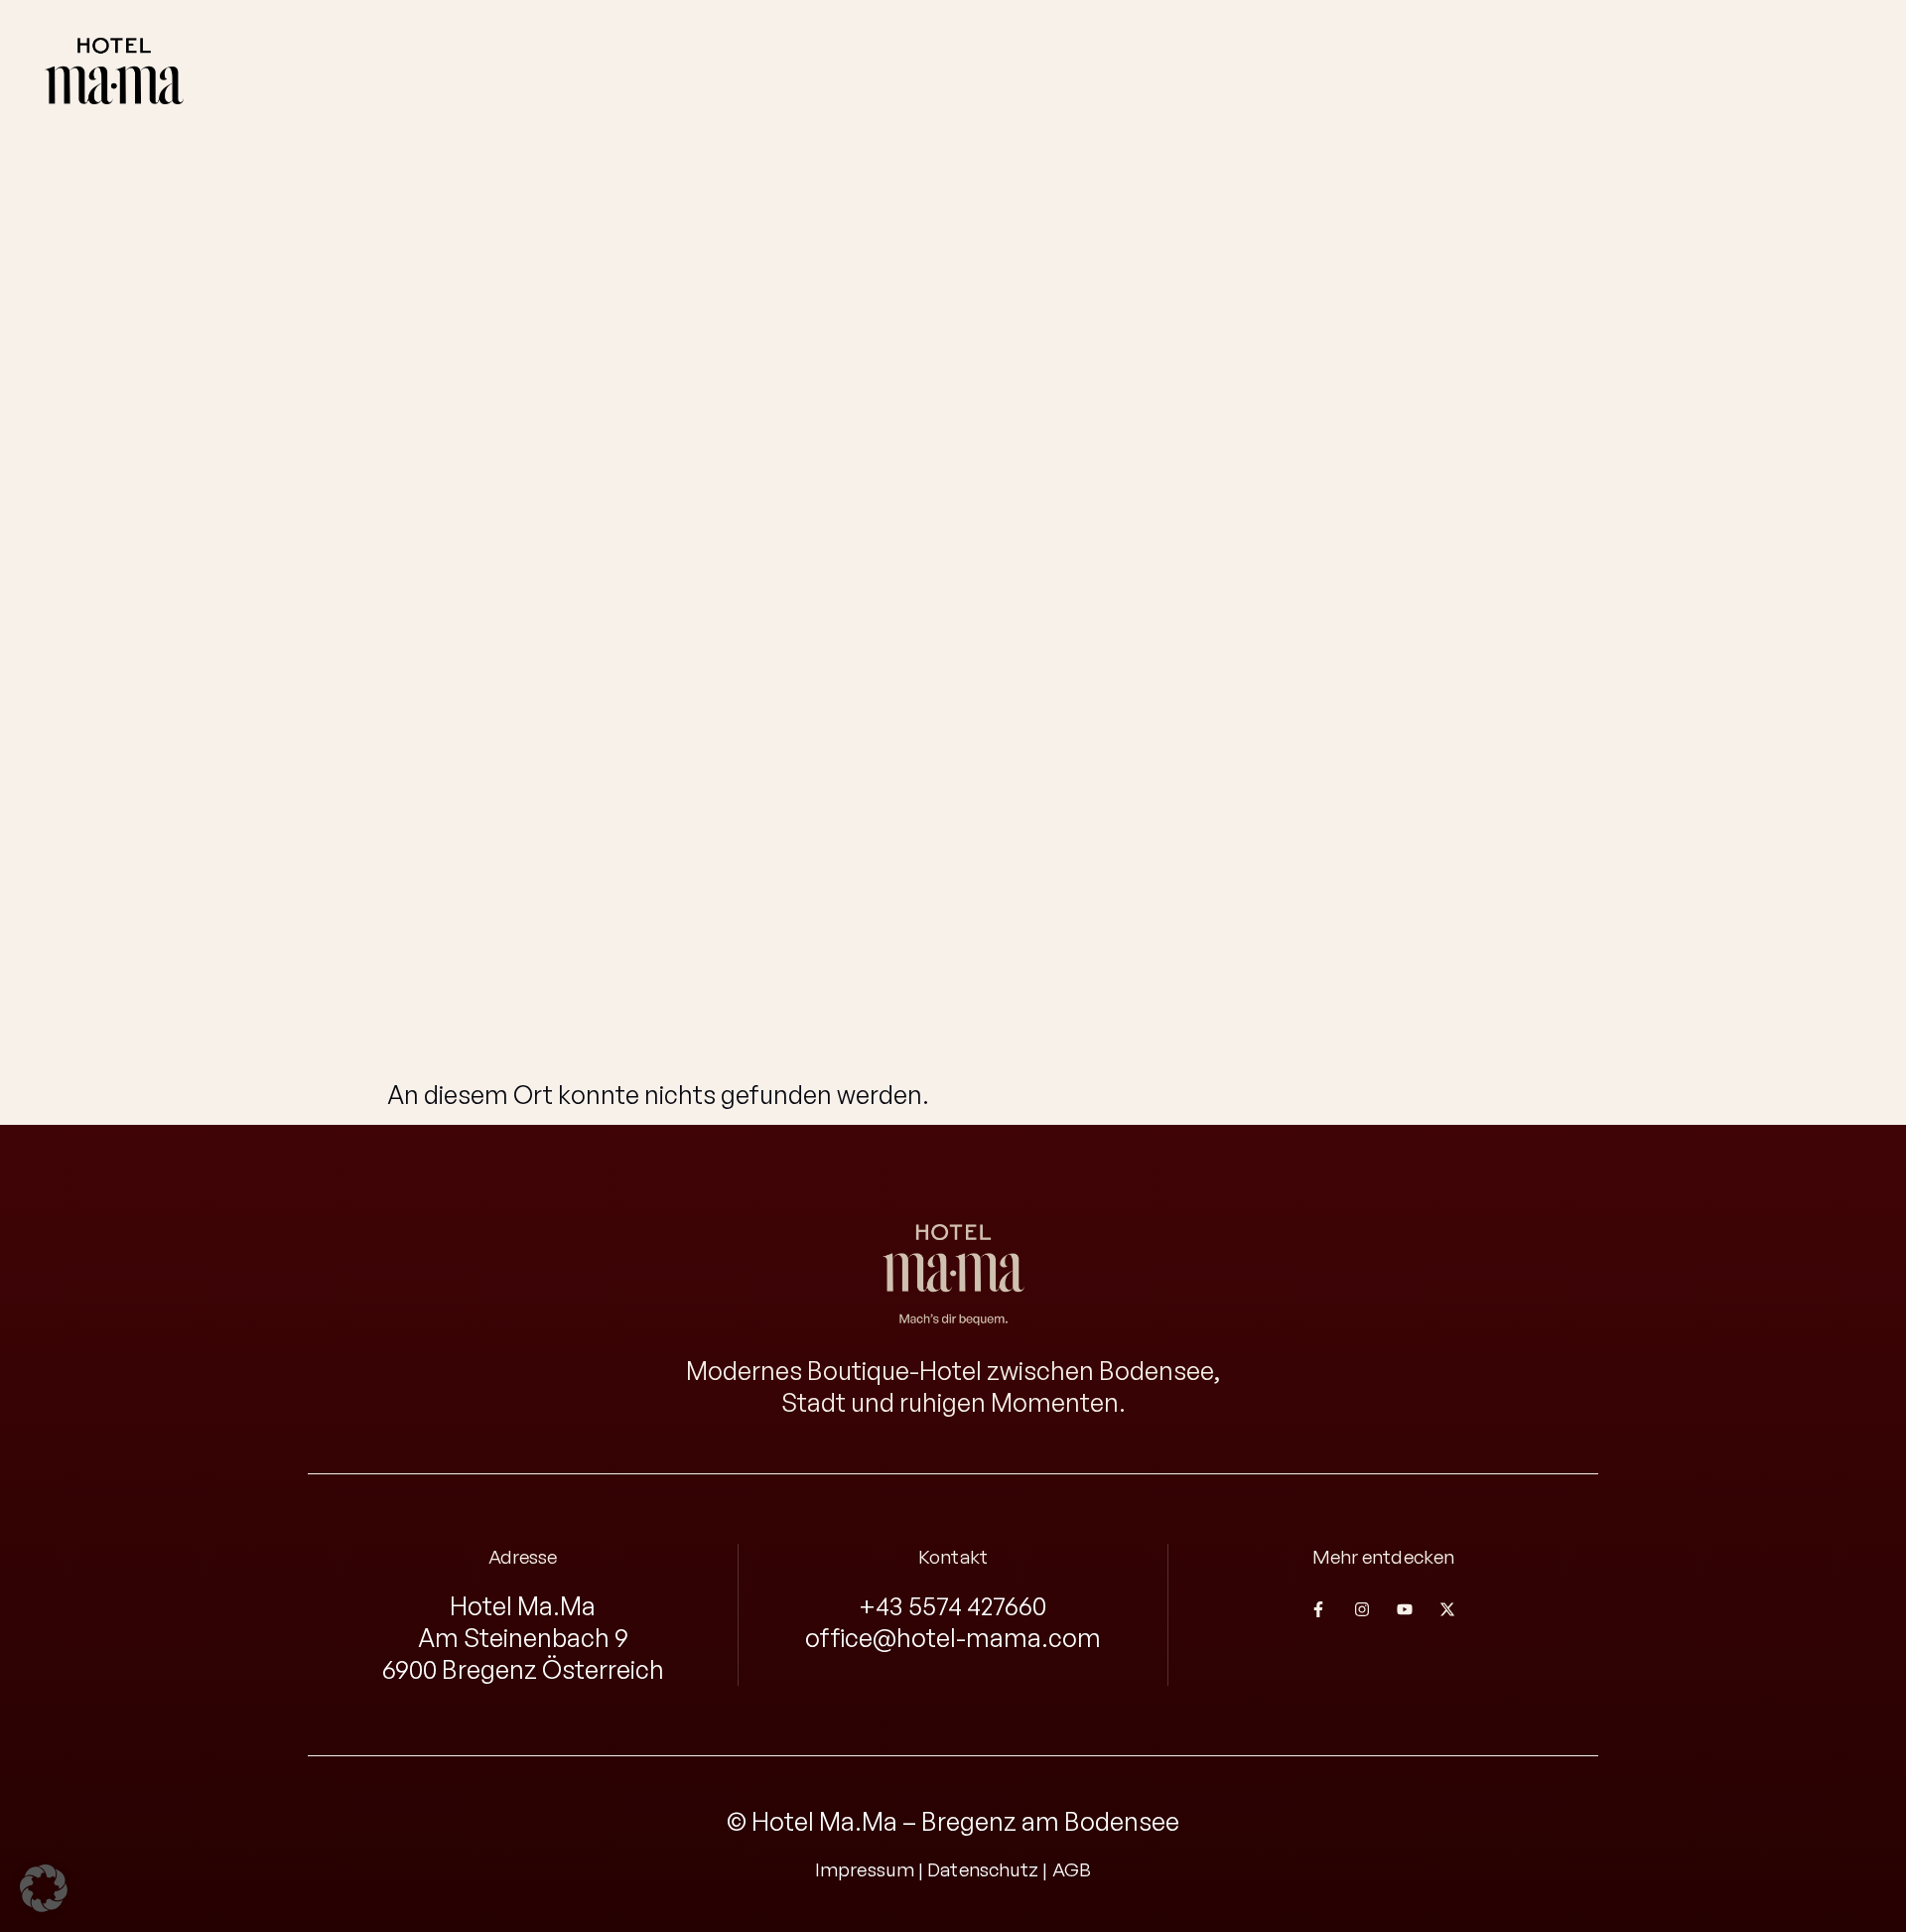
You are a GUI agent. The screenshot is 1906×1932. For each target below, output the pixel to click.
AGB (1072, 1869)
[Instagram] (1361, 1609)
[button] (44, 1888)
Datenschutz (983, 1869)
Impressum (865, 1869)
